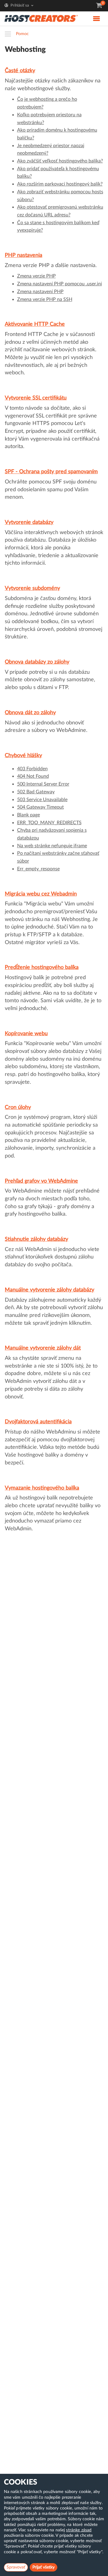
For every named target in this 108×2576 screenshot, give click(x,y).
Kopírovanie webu (26, 1034)
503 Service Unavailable (42, 800)
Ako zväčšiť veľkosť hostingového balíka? (60, 161)
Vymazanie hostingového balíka (42, 1488)
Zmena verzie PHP (36, 276)
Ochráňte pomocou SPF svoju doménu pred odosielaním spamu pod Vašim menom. (51, 490)
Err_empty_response (38, 869)
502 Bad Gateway (36, 792)
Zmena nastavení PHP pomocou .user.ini (60, 284)
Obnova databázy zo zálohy (37, 662)
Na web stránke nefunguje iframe (52, 846)
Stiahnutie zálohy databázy (36, 1239)
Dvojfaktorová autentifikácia (38, 1422)
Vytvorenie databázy (29, 522)
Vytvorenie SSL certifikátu (36, 398)
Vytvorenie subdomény (32, 588)
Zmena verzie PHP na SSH (45, 299)
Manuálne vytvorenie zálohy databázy (49, 1290)
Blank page (28, 815)
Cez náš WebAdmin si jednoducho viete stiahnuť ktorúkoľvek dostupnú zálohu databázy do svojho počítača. (52, 1257)
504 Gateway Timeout (40, 807)
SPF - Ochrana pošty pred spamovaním (51, 472)
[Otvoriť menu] (10, 34)
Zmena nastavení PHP (40, 292)
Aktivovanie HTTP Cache (35, 324)
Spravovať (16, 2567)
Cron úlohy (18, 1107)
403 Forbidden (32, 769)
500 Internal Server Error (43, 784)
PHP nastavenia (24, 255)
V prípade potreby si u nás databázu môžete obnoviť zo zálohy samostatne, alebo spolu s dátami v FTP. (50, 680)
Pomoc (22, 34)
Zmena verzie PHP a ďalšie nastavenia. (51, 266)
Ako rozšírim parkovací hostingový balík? (60, 184)
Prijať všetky (43, 2567)
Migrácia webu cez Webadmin (41, 894)
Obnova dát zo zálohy (30, 713)
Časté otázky (20, 71)
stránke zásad (79, 2530)
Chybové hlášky (23, 756)
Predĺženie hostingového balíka (42, 967)
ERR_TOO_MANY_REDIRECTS (49, 823)
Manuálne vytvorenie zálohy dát (43, 1348)
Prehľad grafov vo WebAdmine (41, 1181)
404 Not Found (33, 776)
